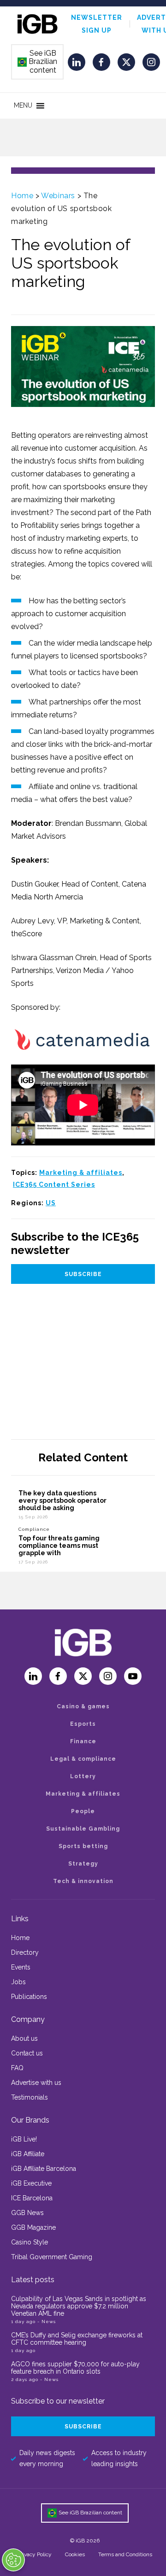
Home (22, 196)
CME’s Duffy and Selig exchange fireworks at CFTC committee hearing (77, 2339)
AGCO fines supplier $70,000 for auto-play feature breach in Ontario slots (75, 2368)
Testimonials (30, 2097)
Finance (83, 1741)
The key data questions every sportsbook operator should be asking (62, 1500)
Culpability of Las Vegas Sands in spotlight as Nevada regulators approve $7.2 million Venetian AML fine (79, 2306)
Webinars (58, 196)
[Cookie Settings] (13, 2560)
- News (47, 2321)
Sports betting (83, 1846)
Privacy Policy (35, 2554)
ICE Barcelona (32, 2198)
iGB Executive (31, 2183)
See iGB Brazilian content (38, 62)
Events (21, 1967)
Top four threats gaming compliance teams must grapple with (59, 1546)
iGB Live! (24, 2139)
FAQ (17, 2068)
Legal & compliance (83, 1759)
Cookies (75, 2554)
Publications (29, 1997)
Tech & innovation (83, 1881)
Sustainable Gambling (83, 1829)
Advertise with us (36, 2083)
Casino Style (30, 2242)
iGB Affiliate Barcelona (44, 2169)
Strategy (83, 1864)
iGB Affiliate (28, 2154)
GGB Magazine (33, 2227)
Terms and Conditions (125, 2554)
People (83, 1811)
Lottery (83, 1776)
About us (24, 2038)
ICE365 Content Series (54, 1185)
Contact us (27, 2053)
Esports (83, 1724)
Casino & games (83, 1706)
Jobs (18, 1982)
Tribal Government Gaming (52, 2257)
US (51, 1203)
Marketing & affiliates (81, 1173)
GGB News (27, 2213)
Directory (25, 1952)
